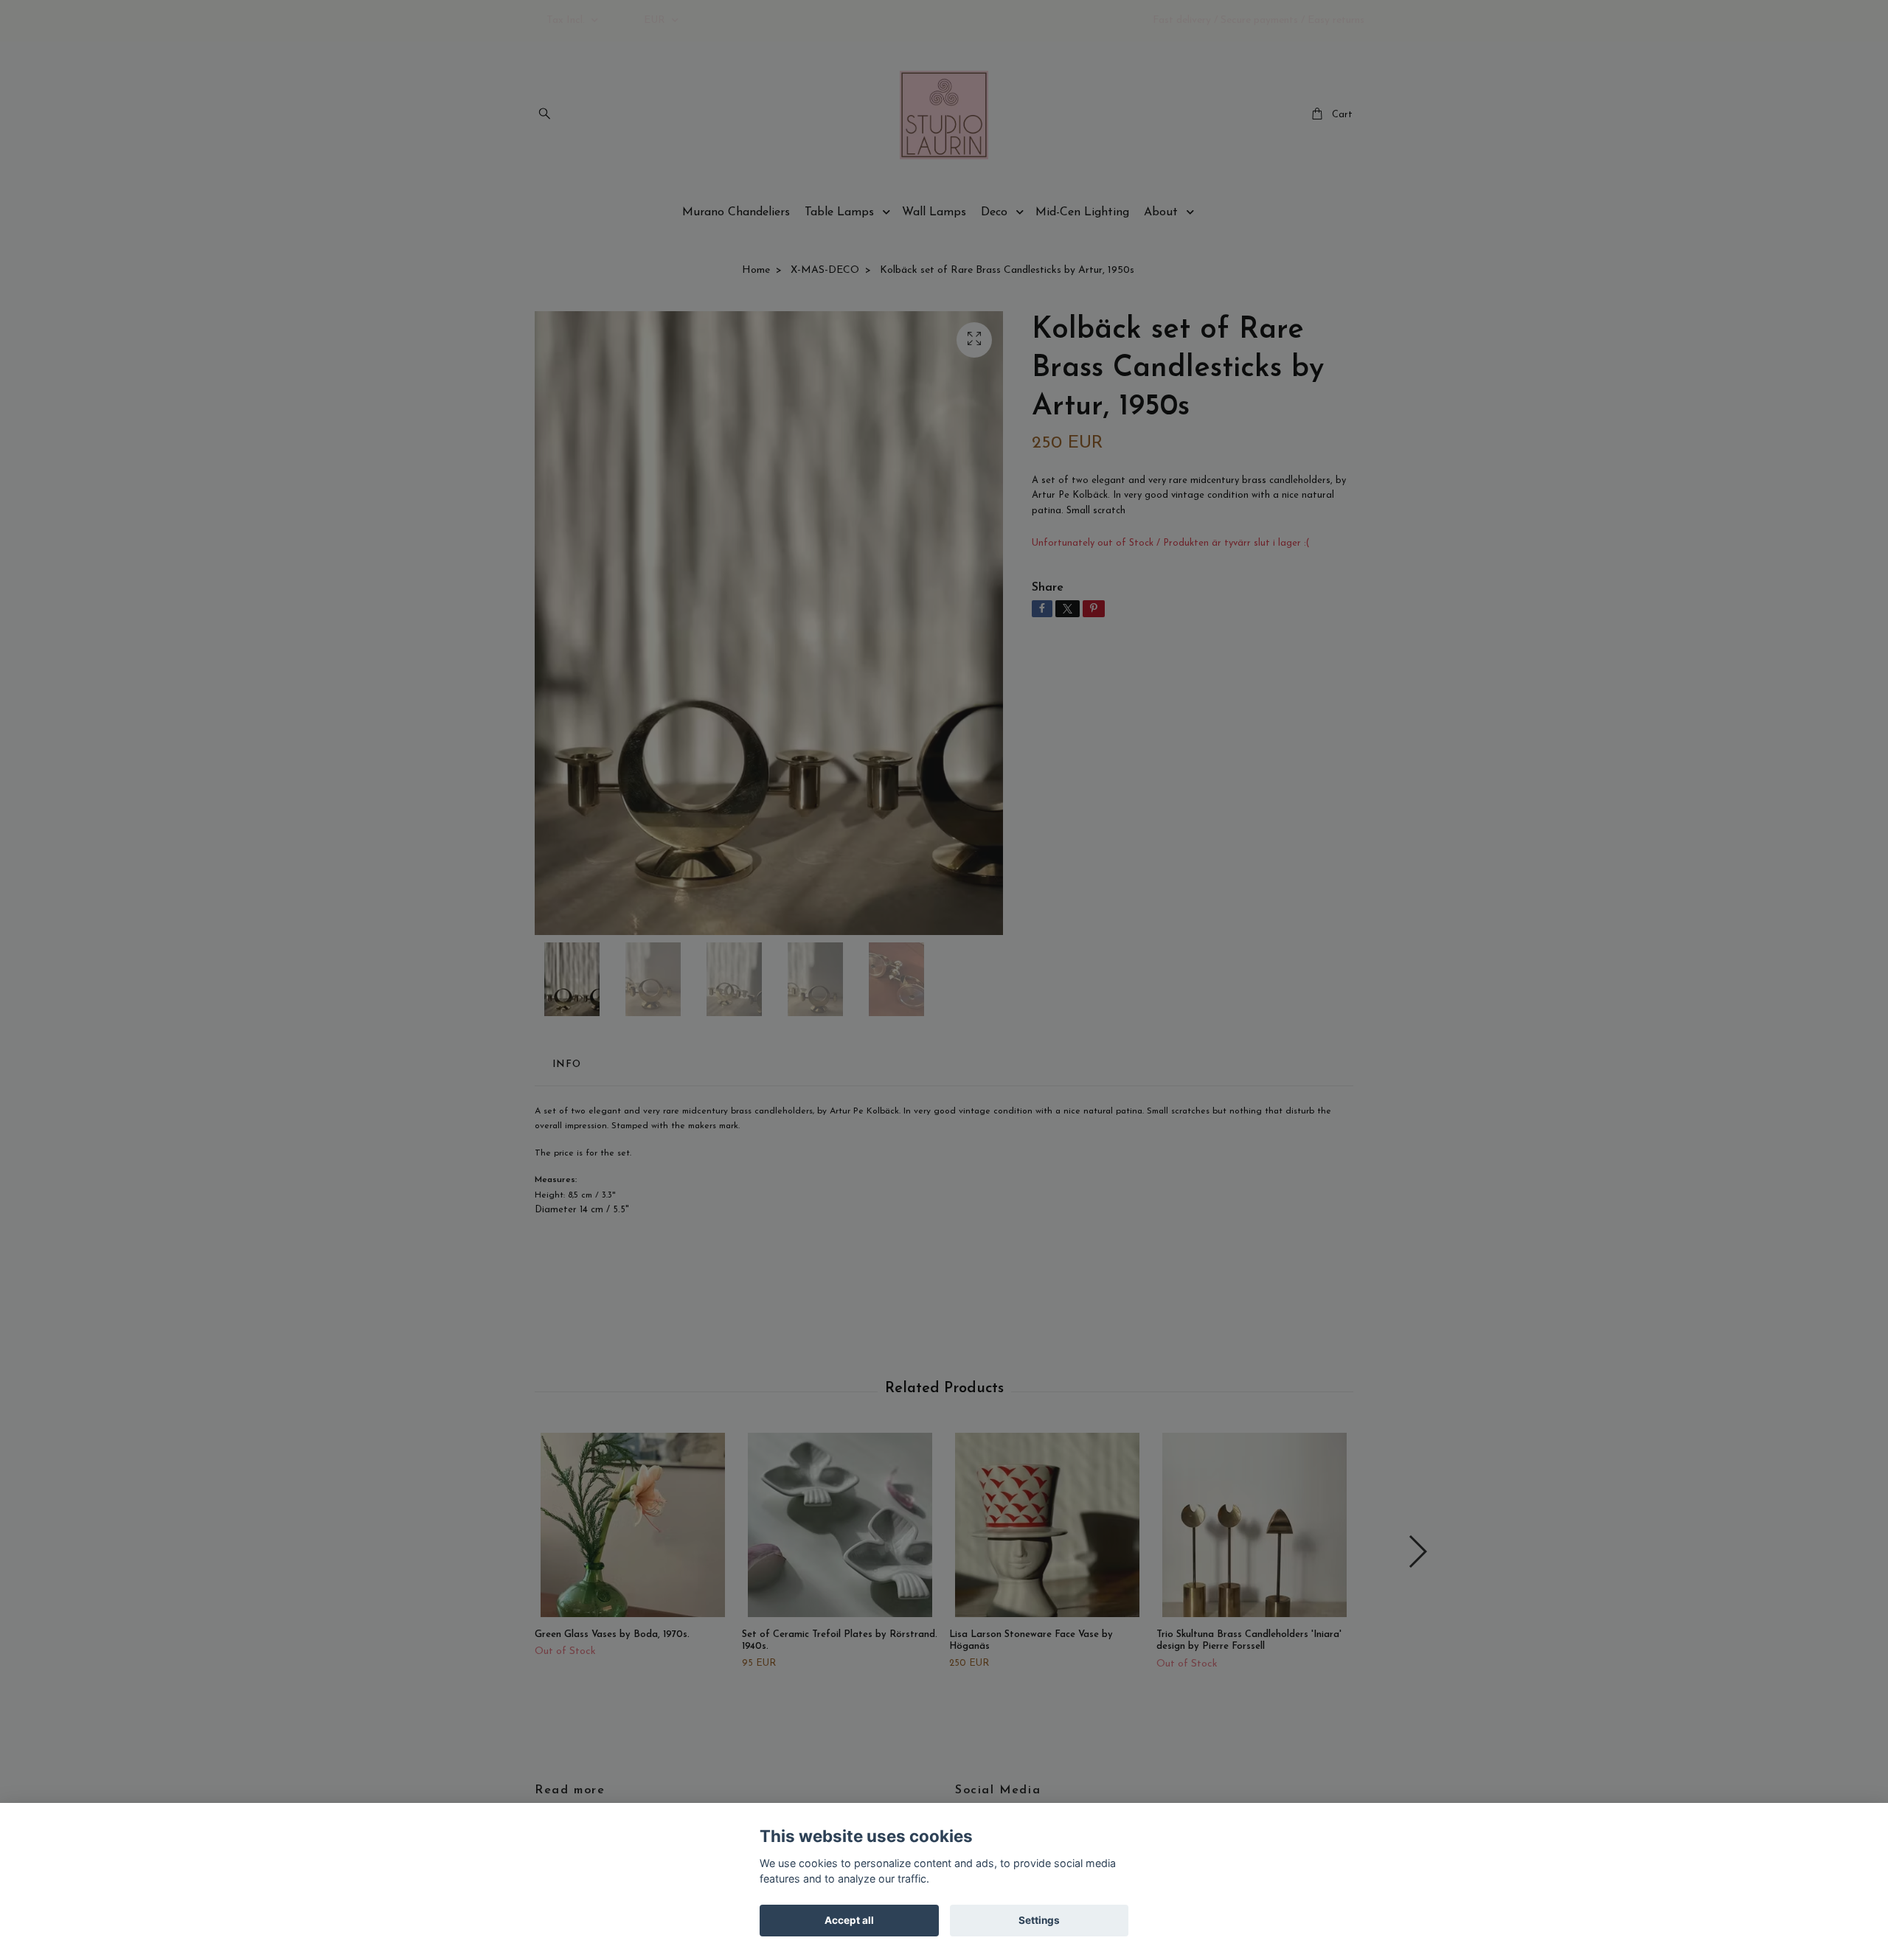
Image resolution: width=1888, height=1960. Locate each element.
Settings (1039, 1920)
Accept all (849, 1920)
